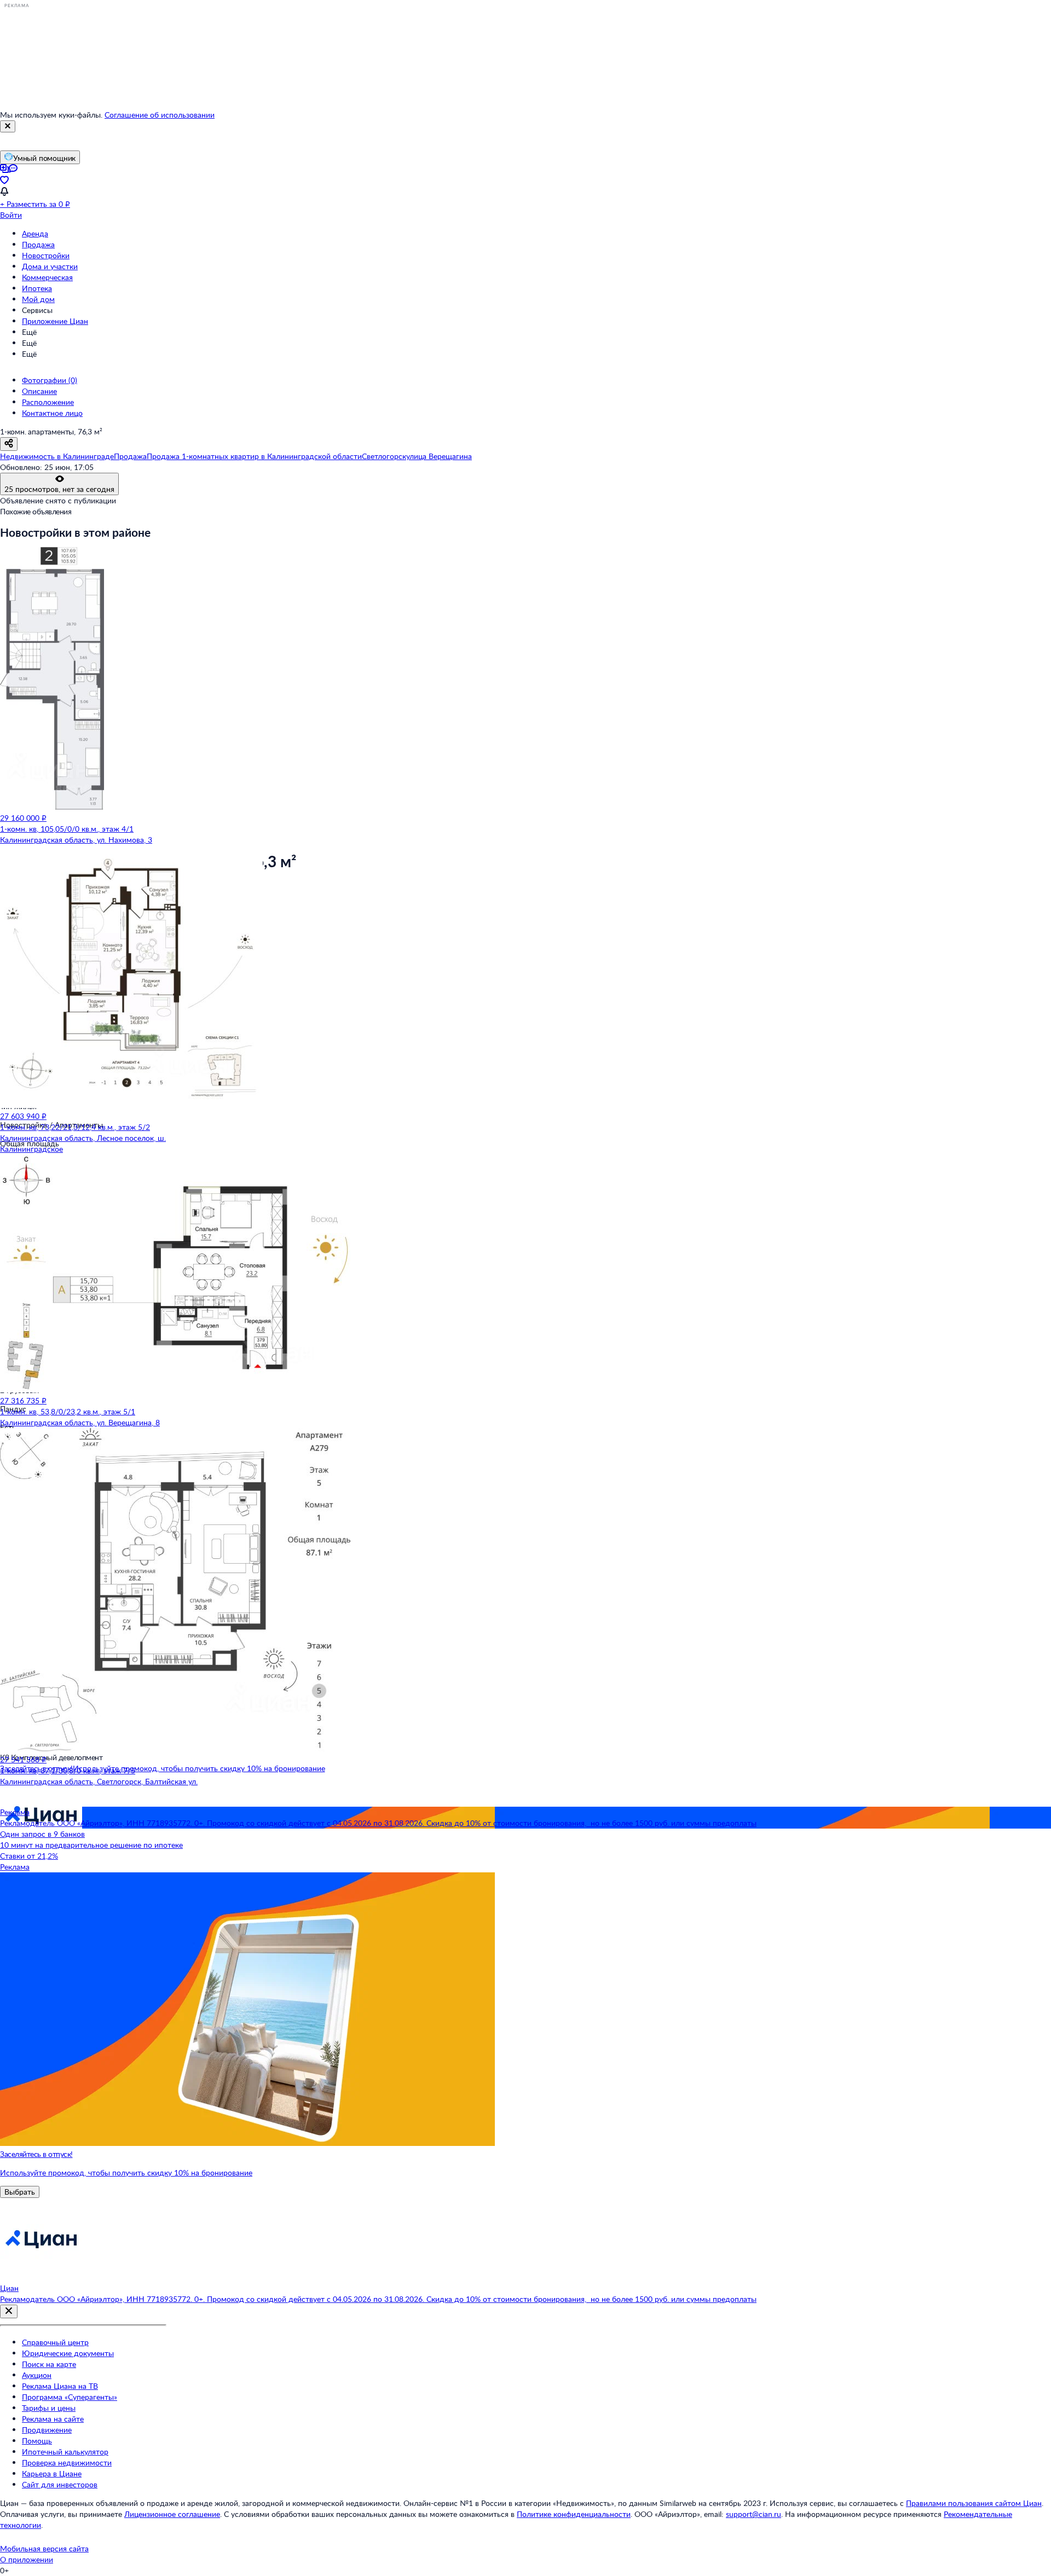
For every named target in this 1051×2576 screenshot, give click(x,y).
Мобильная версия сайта (44, 2548)
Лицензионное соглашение (172, 2514)
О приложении (27, 2559)
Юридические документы (68, 2353)
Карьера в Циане (52, 2473)
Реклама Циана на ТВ (60, 2386)
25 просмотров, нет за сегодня (59, 489)
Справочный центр (55, 2342)
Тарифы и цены (49, 2408)
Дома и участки (50, 266)
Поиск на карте (49, 2364)
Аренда (35, 233)
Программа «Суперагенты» (70, 2397)
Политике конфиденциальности (574, 2514)
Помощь (37, 2441)
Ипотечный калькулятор (65, 2452)
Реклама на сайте (53, 2419)
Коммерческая (47, 277)
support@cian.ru (753, 2514)
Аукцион (37, 2375)
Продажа (38, 244)
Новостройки (46, 255)
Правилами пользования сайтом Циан (974, 2503)
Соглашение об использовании (160, 115)
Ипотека (37, 288)
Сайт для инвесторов (60, 2484)
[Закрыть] (8, 126)
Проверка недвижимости (67, 2462)
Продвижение (47, 2430)
